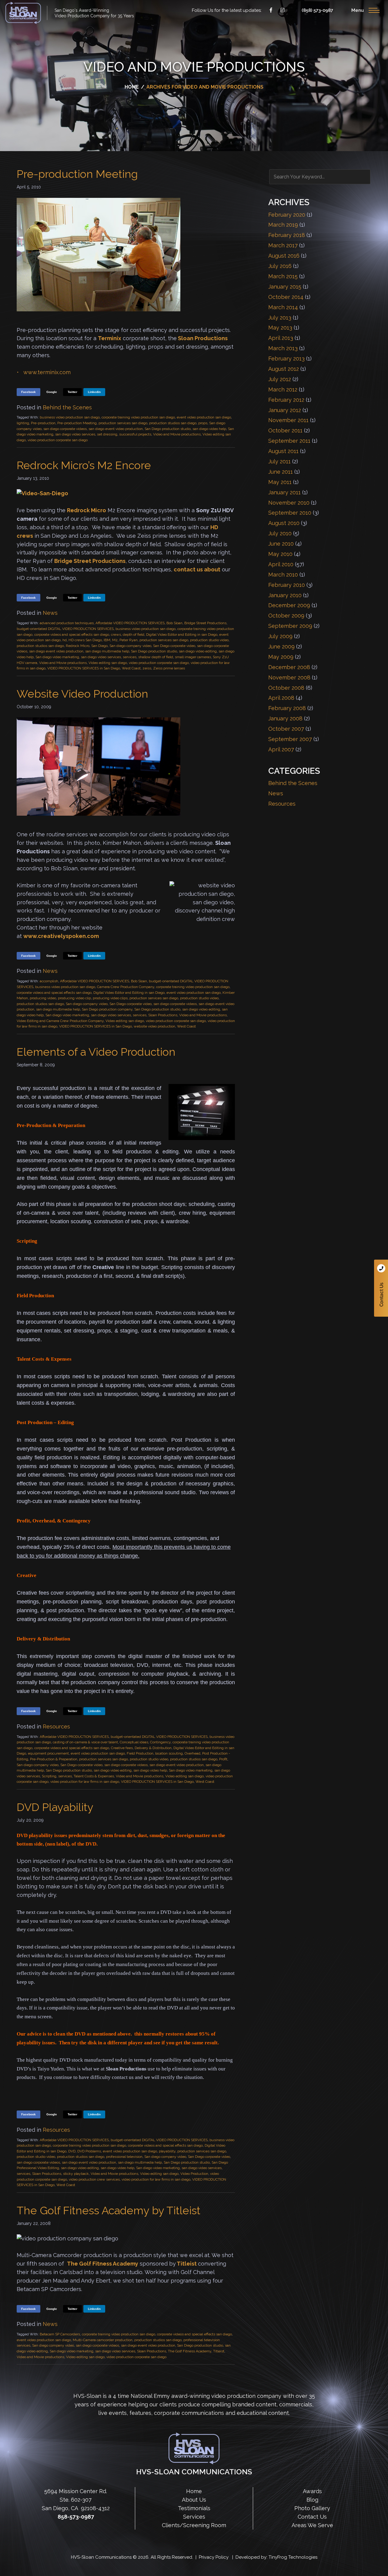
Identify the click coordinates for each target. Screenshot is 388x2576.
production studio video (209, 640)
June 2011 (281, 472)
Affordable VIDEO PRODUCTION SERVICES (130, 623)
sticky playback (76, 2174)
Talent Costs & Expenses (94, 1776)
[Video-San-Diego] (42, 493)
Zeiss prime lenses (169, 668)
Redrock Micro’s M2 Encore (84, 465)
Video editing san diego (108, 663)
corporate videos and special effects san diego (72, 635)
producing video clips (110, 998)
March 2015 (283, 276)
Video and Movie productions (177, 434)
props (203, 423)
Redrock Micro (87, 510)
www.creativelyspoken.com (61, 936)
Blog (312, 2500)
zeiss (147, 668)
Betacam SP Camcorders (60, 2334)
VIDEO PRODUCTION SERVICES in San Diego (84, 668)
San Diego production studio (168, 429)
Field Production (140, 1753)
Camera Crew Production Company (126, 987)
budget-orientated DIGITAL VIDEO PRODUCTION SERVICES (65, 629)
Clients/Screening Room (194, 2525)
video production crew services (94, 2179)
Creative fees (122, 1748)
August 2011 (283, 451)
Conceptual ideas (134, 1742)
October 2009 (286, 616)
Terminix (110, 338)
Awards (312, 2491)
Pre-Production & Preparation (54, 1759)
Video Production (194, 2174)
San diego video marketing (57, 657)
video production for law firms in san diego (85, 1782)
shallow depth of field (156, 657)
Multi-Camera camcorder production (103, 2340)
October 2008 (286, 688)
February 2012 (286, 400)
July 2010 (280, 533)
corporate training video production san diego (138, 417)
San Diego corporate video (174, 646)
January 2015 (285, 287)
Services (194, 2517)
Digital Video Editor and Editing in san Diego (182, 635)
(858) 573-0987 (317, 10)
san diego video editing (198, 651)
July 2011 (279, 461)
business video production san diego (70, 417)
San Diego (99, 646)
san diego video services (75, 434)
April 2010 (281, 564)
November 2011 (288, 420)
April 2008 (281, 698)
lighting (23, 423)
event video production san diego (204, 417)
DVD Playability (55, 1807)
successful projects (135, 434)
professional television (124, 2157)
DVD (72, 2151)
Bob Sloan (174, 623)
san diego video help (209, 429)
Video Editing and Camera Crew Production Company (60, 1021)
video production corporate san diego (58, 440)
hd (65, 640)
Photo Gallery (312, 2508)
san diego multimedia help (107, 651)
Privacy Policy (214, 2557)
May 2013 (280, 328)
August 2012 (284, 369)
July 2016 (280, 266)
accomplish (49, 981)
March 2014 (283, 307)
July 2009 (280, 636)
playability (167, 2151)
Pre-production (43, 423)
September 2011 (289, 441)
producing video (43, 998)
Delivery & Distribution (153, 1748)
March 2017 (283, 245)
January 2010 (285, 595)
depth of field (134, 635)
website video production (154, 1026)
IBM (107, 640)
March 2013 (283, 348)
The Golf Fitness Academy (103, 2264)
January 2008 (285, 718)
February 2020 (287, 215)
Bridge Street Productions (90, 561)
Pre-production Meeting (77, 174)
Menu (358, 10)
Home (194, 2491)
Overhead (192, 1753)
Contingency (160, 1742)
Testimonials (194, 2508)
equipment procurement (48, 1753)
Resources (56, 1726)
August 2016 (284, 256)
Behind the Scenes (67, 407)
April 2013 (281, 338)
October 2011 (285, 430)
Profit (223, 1759)
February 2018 (287, 235)
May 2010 (280, 554)
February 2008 (287, 708)
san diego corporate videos (65, 429)
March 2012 (283, 389)
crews (116, 635)
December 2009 (289, 605)
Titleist (187, 2264)
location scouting (169, 1753)
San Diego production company (107, 1009)
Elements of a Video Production (96, 1052)
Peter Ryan (129, 640)
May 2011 (280, 482)
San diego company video (130, 646)
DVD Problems (89, 2151)
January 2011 (284, 492)
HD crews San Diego (85, 640)
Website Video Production (82, 694)
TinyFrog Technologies (293, 2557)
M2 (115, 640)
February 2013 (286, 359)
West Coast (131, 668)
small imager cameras (193, 657)
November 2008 (289, 677)
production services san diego (123, 423)
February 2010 (287, 585)
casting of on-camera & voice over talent (85, 1742)
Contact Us (381, 1288)
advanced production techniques (67, 623)
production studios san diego (173, 423)
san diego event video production (116, 429)
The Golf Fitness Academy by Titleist (109, 2210)
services (130, 657)
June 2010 (281, 544)
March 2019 (283, 225)
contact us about (197, 569)
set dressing (107, 434)
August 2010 (284, 523)
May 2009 (281, 657)
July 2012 (280, 379)
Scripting (49, 1776)
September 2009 (290, 626)
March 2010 (283, 575)
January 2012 (285, 410)
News (50, 613)
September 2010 (290, 513)
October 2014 (286, 297)
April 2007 (281, 749)
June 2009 (281, 647)
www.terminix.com (47, 372)
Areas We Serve (312, 2525)
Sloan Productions (23, 13)
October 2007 (286, 729)
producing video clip (74, 998)
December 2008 (289, 667)
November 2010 (289, 503)
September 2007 (290, 739)
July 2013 (280, 318)
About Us (194, 2500)
